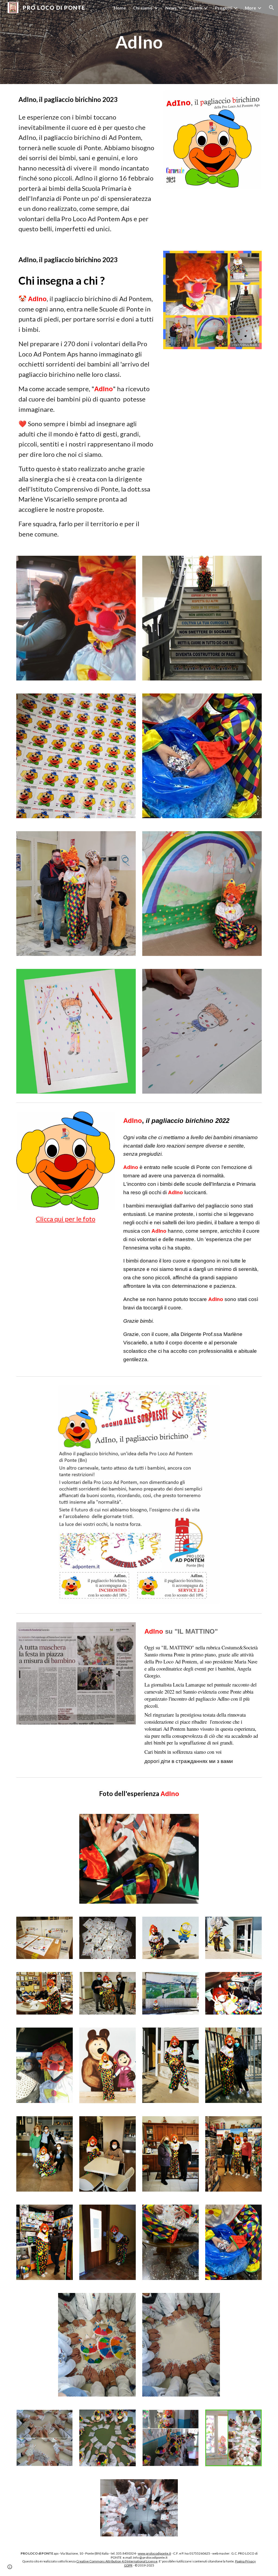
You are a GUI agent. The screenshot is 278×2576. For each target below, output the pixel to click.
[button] (271, 8)
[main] (139, 42)
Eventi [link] (196, 8)
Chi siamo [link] (143, 8)
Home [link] (120, 8)
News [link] (171, 8)
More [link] (250, 8)
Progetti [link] (224, 8)
